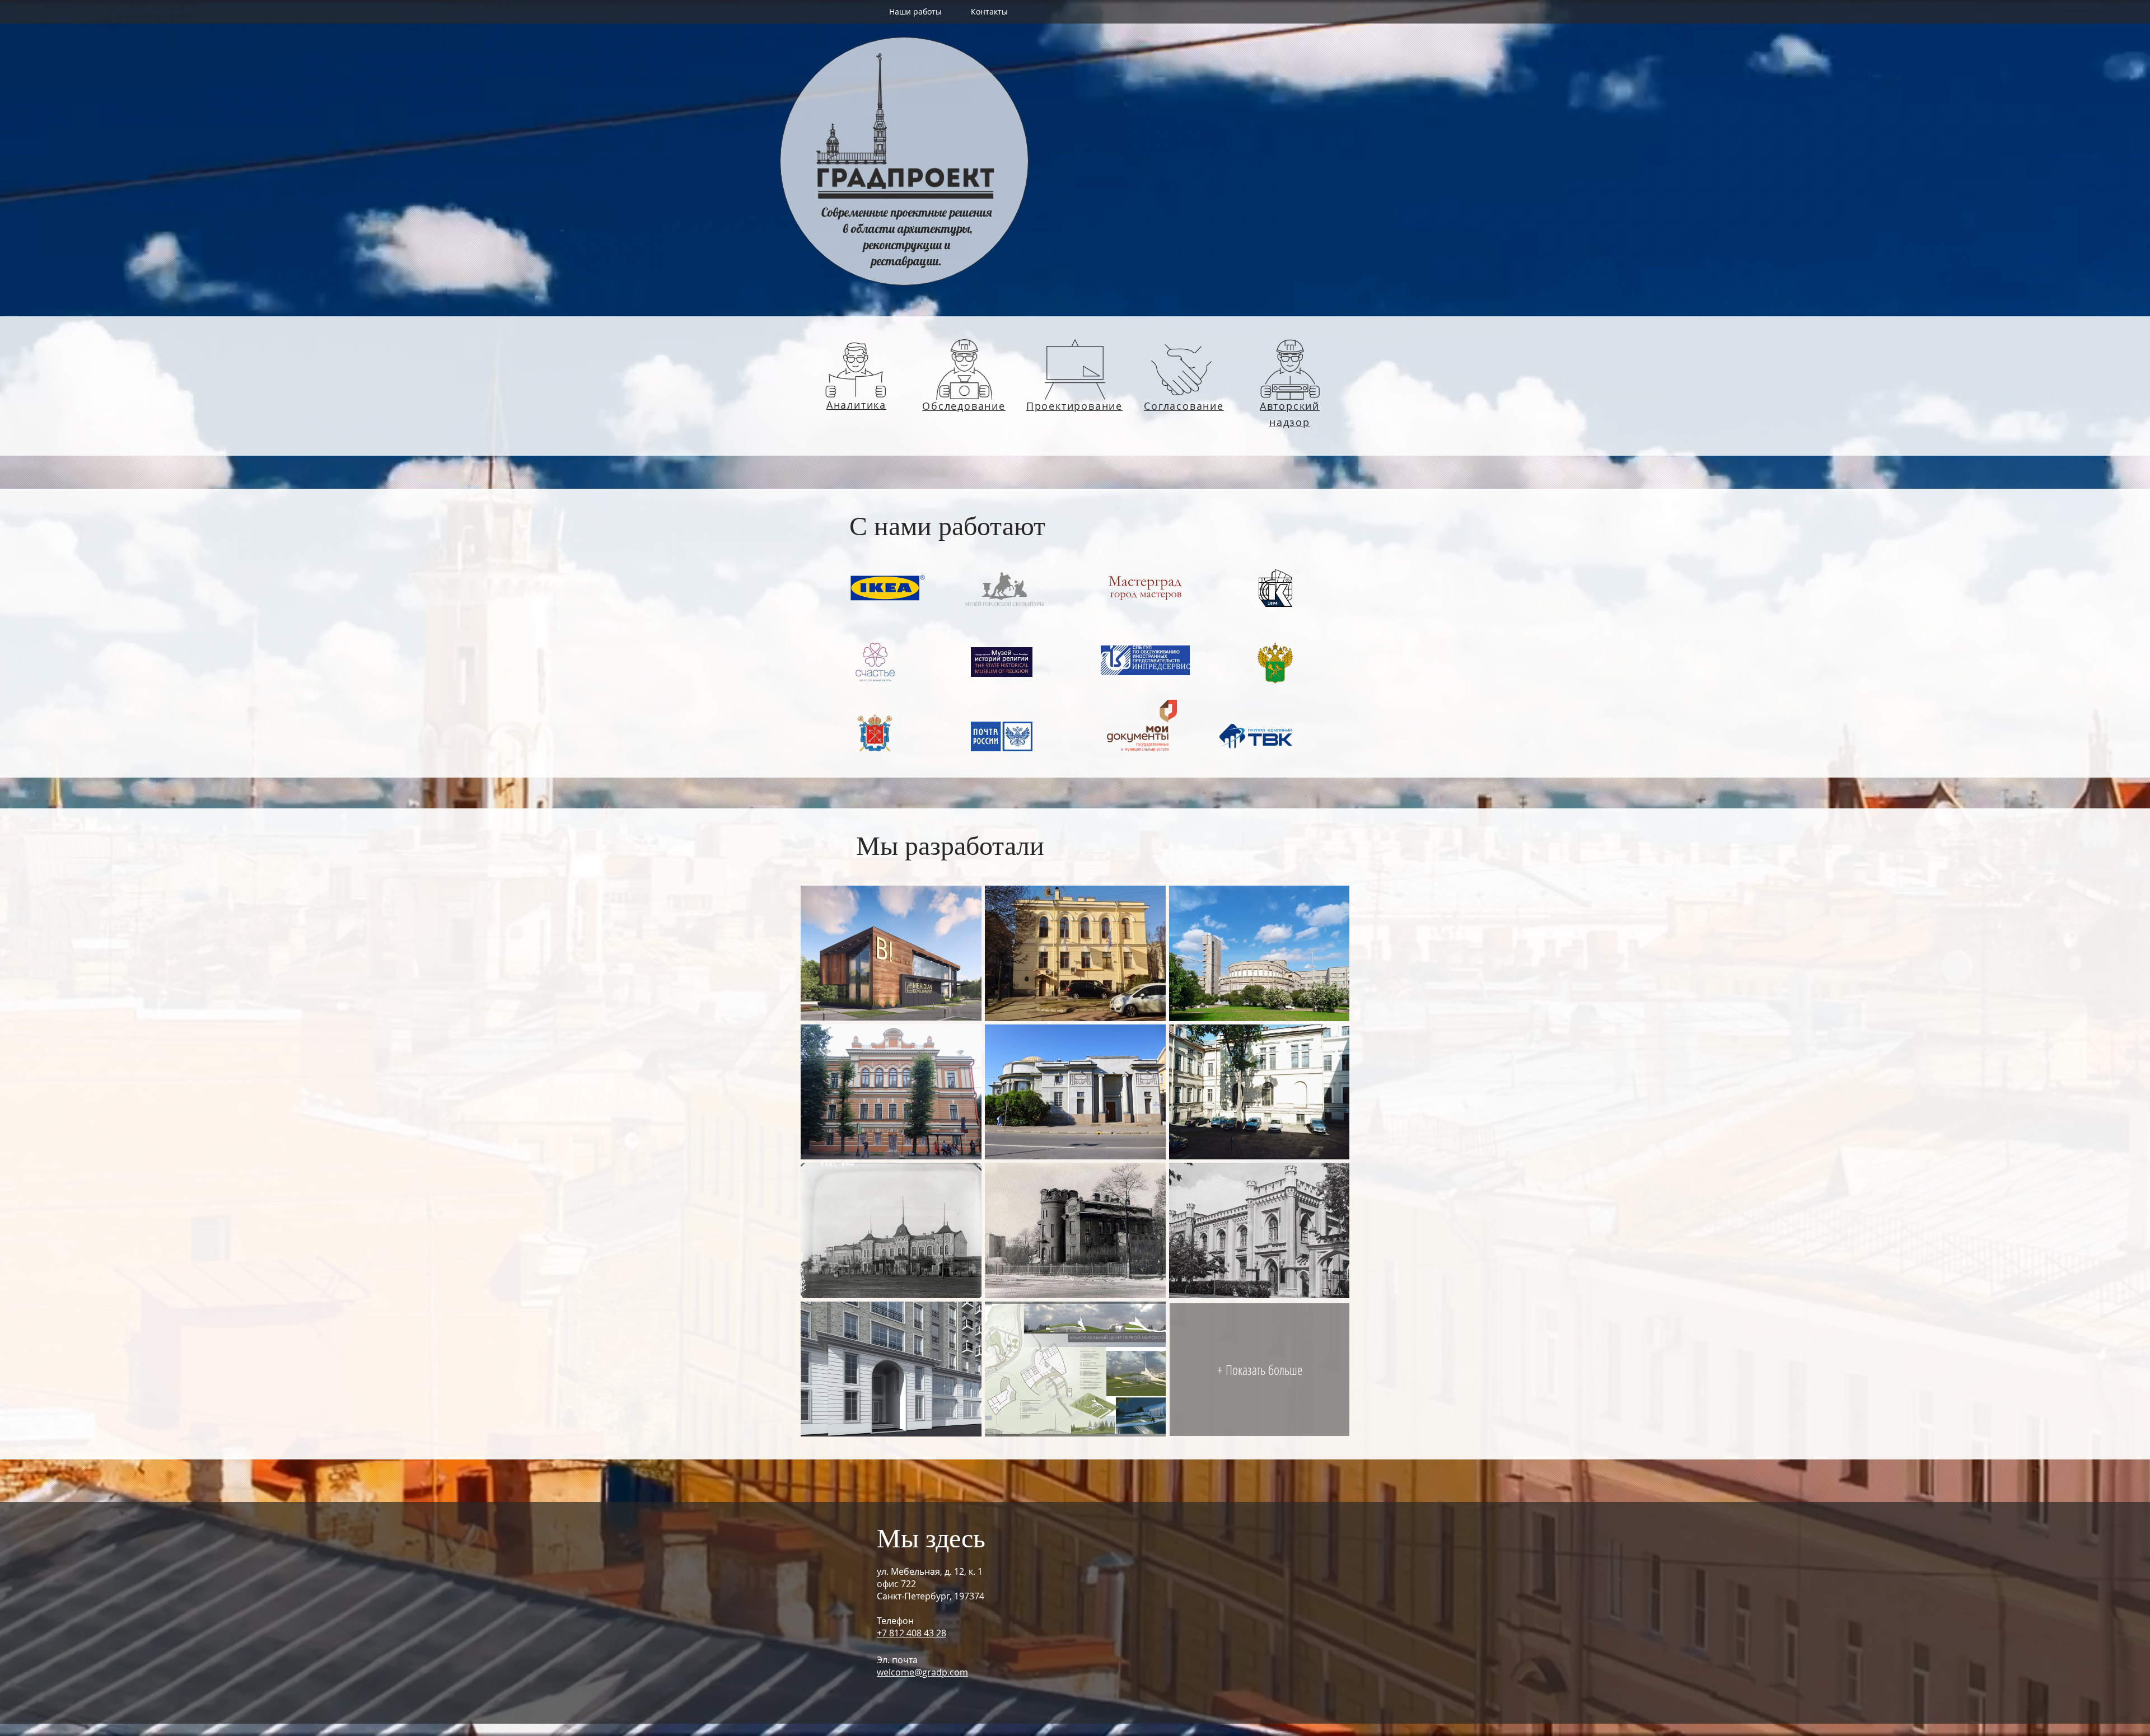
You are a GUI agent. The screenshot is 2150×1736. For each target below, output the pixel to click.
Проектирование (1074, 406)
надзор (1290, 422)
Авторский (1290, 406)
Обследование (964, 406)
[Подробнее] (856, 369)
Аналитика (856, 405)
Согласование (1184, 406)
